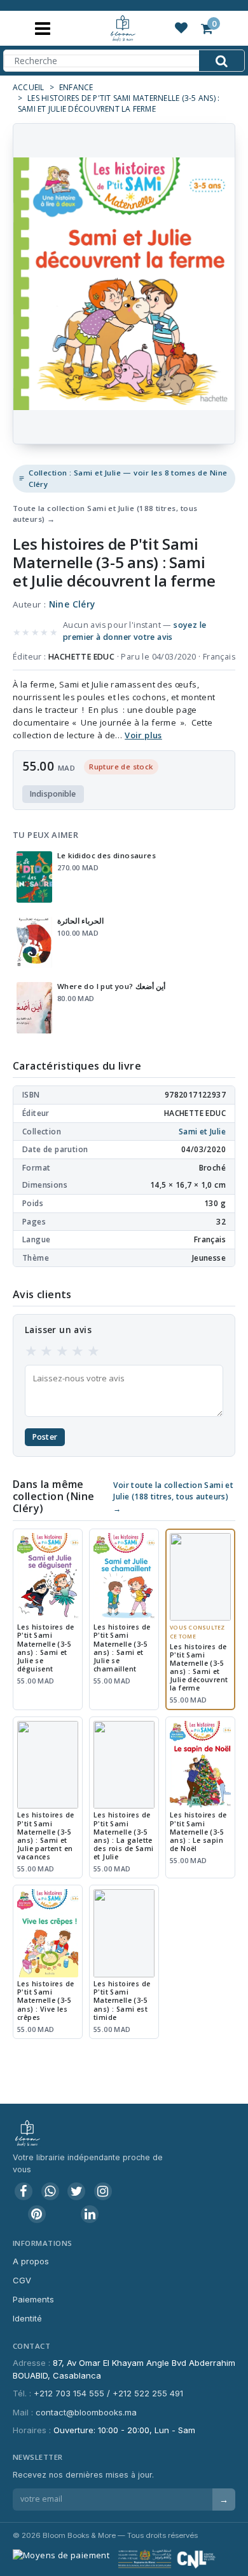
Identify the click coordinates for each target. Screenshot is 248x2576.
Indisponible (53, 794)
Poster (45, 1437)
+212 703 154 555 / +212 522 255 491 (108, 2393)
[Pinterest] (37, 2214)
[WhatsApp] (50, 2191)
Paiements (33, 2299)
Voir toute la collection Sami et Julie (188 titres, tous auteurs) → (173, 1497)
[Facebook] (24, 2191)
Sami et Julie (202, 1132)
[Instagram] (103, 2191)
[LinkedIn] (90, 2214)
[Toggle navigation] (42, 28)
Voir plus (143, 735)
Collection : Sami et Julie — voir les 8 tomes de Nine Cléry (128, 478)
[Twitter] (76, 2191)
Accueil (29, 87)
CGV (22, 2280)
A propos (31, 2261)
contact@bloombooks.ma (86, 2412)
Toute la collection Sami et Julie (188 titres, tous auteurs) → (105, 514)
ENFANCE (76, 87)
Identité (27, 2318)
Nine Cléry (72, 604)
